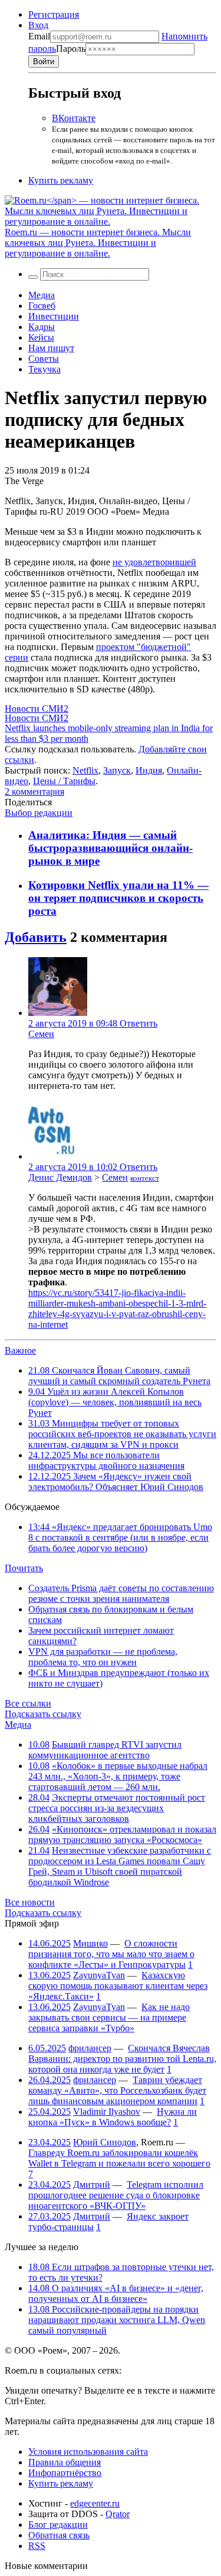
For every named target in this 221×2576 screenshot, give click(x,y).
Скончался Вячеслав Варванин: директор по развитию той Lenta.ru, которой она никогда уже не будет (122, 2059)
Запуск (117, 770)
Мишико (90, 1943)
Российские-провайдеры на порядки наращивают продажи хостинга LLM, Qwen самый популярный (117, 2320)
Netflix (85, 770)
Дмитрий (92, 2185)
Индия (149, 770)
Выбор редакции (39, 813)
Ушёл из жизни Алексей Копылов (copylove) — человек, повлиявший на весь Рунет (115, 1402)
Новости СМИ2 (37, 709)
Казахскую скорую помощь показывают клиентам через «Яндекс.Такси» (118, 1986)
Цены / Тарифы (64, 781)
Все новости (30, 1902)
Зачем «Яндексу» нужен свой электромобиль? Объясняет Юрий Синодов (116, 1482)
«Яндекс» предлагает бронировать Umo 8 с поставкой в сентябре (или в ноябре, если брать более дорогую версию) (120, 1537)
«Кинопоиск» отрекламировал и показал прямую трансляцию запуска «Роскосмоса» (122, 1834)
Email (39, 36)
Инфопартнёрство (65, 2473)
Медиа (42, 295)
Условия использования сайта (88, 2452)
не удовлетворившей (154, 562)
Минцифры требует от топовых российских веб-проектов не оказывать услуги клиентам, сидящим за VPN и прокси (122, 1434)
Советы (44, 359)
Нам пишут (51, 348)
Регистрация (54, 14)
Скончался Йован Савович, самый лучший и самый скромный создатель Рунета (119, 1376)
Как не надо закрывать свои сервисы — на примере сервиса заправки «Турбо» (109, 2017)
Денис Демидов (60, 1177)
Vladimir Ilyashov (107, 2112)
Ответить (138, 1023)
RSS (37, 2546)
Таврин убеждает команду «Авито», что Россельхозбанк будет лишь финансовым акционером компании (117, 2090)
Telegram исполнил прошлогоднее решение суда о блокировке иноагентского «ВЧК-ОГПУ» (116, 2195)
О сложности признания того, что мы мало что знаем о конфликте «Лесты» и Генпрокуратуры (111, 1954)
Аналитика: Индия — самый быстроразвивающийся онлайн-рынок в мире (111, 848)
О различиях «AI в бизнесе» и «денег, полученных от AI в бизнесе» (116, 2293)
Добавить (36, 937)
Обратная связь (59, 2535)
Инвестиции (54, 316)
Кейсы (41, 337)
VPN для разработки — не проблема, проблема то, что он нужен (103, 1657)
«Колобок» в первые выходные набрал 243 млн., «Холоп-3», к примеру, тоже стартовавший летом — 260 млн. (118, 1776)
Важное (20, 1350)
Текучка (44, 369)
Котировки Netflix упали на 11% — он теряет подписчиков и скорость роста (118, 898)
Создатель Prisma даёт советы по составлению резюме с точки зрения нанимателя (121, 1593)
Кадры (42, 327)
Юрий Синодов (105, 2142)
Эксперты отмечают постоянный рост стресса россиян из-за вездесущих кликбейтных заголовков (117, 1808)
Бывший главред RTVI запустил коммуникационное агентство (105, 1750)
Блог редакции (58, 2525)
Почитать (24, 1568)
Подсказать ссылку (43, 1714)
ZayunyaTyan (99, 1975)
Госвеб (42, 306)
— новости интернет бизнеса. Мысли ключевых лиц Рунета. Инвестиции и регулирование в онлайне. (98, 243)
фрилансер (90, 2048)
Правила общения (65, 2462)
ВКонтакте (74, 118)
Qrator (118, 2514)
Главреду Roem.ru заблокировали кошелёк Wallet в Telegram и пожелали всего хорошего (119, 2158)
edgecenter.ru (95, 2503)
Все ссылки (28, 1703)
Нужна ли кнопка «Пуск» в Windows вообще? (113, 2117)
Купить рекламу (61, 180)
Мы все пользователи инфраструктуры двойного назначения (106, 1460)
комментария (34, 792)
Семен (41, 1034)
